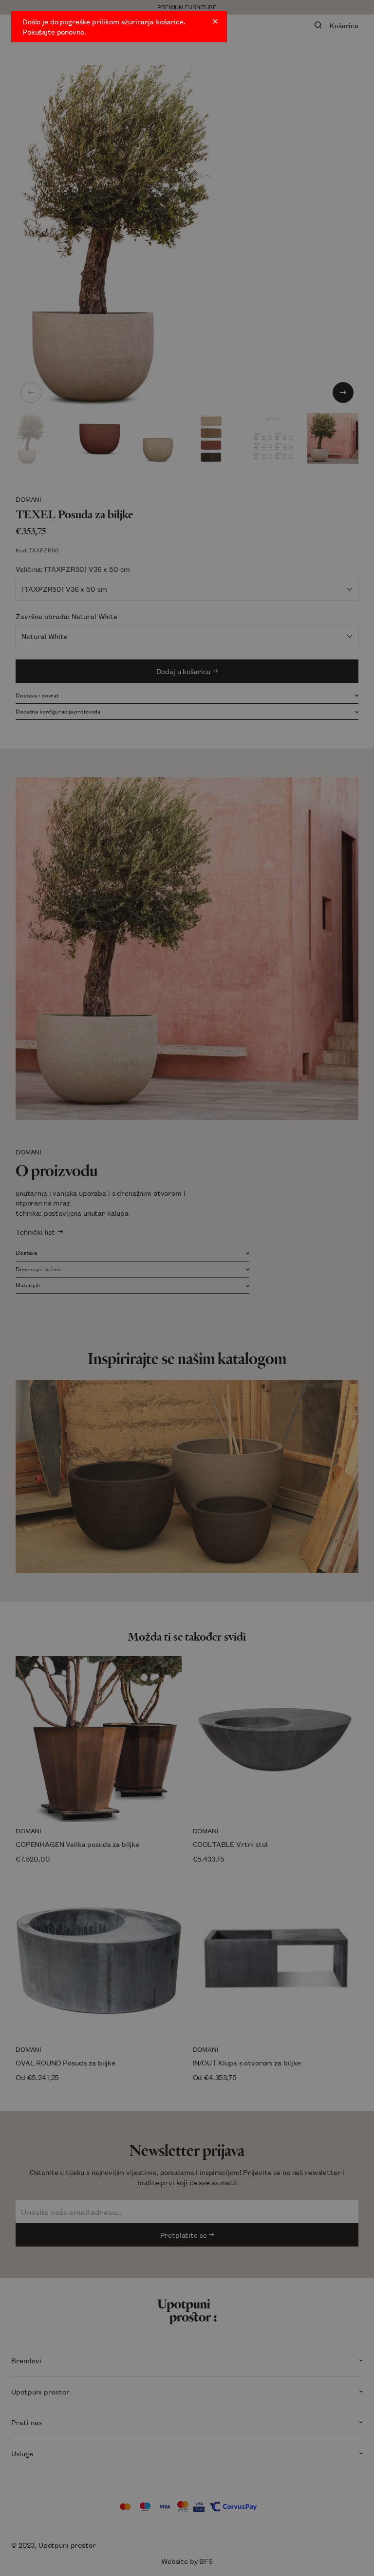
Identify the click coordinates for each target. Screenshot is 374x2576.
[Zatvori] (215, 21)
